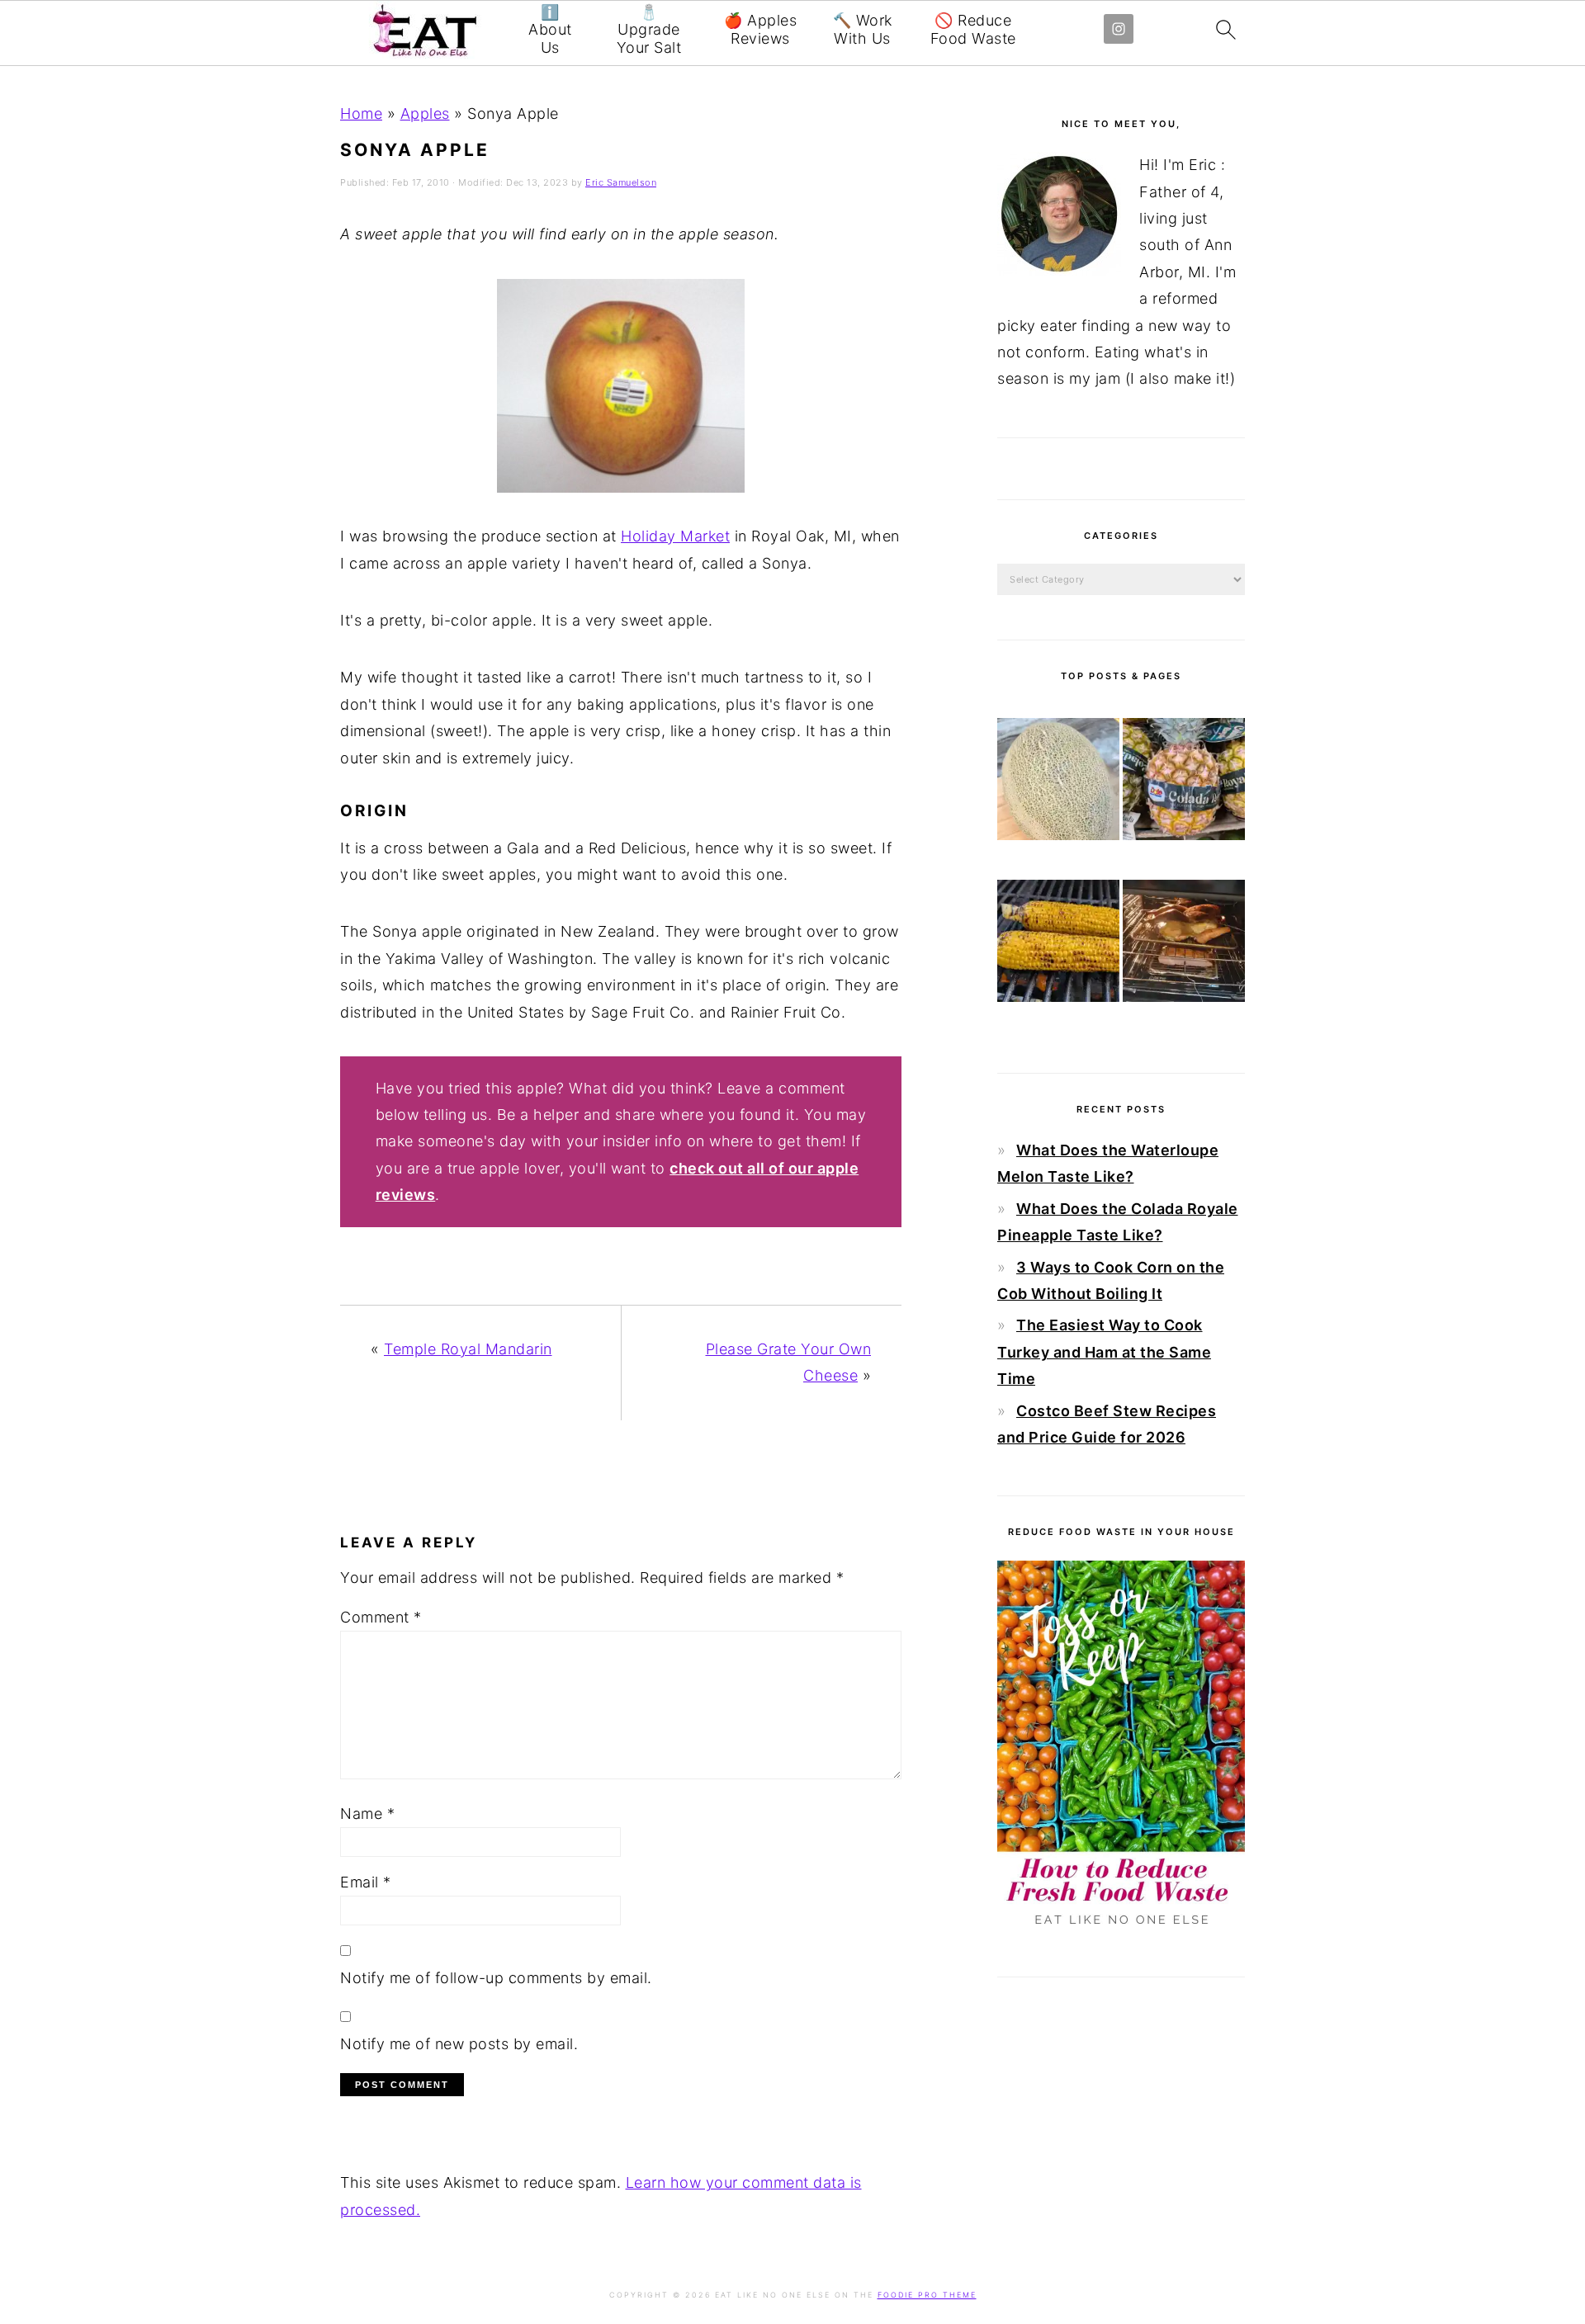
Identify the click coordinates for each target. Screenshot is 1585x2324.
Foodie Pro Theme (927, 2295)
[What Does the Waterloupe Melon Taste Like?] (1058, 783)
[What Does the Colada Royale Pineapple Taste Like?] (1184, 783)
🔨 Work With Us (863, 29)
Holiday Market (675, 536)
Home (361, 113)
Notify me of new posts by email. (459, 2044)
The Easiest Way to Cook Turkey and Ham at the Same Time (1104, 1352)
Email (366, 1882)
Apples (425, 113)
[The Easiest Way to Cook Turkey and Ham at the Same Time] (1184, 945)
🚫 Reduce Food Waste (973, 29)
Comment (381, 1617)
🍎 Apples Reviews (760, 29)
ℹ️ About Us (550, 30)
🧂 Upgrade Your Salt (649, 30)
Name (367, 1814)
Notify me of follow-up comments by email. (496, 1978)
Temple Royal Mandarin (468, 1349)
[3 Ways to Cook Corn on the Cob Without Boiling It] (1058, 945)
